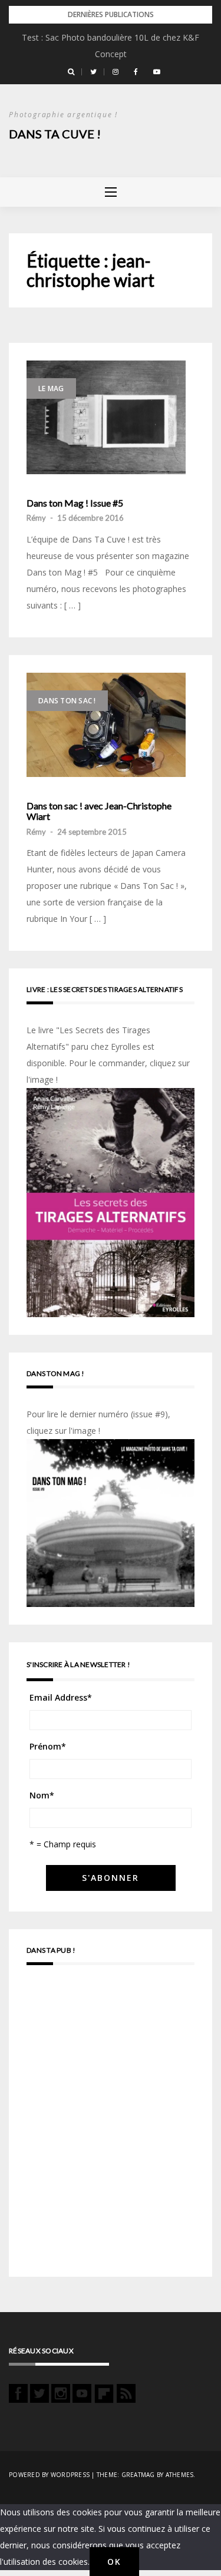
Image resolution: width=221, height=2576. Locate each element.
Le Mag (51, 388)
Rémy (36, 518)
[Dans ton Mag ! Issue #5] (106, 417)
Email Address (61, 1697)
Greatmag (138, 2475)
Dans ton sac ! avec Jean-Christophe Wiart (99, 811)
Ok (114, 2562)
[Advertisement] (111, 2126)
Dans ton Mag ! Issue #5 (75, 503)
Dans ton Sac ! (67, 701)
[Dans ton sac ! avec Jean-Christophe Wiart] (106, 725)
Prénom (48, 1746)
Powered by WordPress (49, 2475)
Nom (42, 1795)
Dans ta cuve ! (55, 134)
